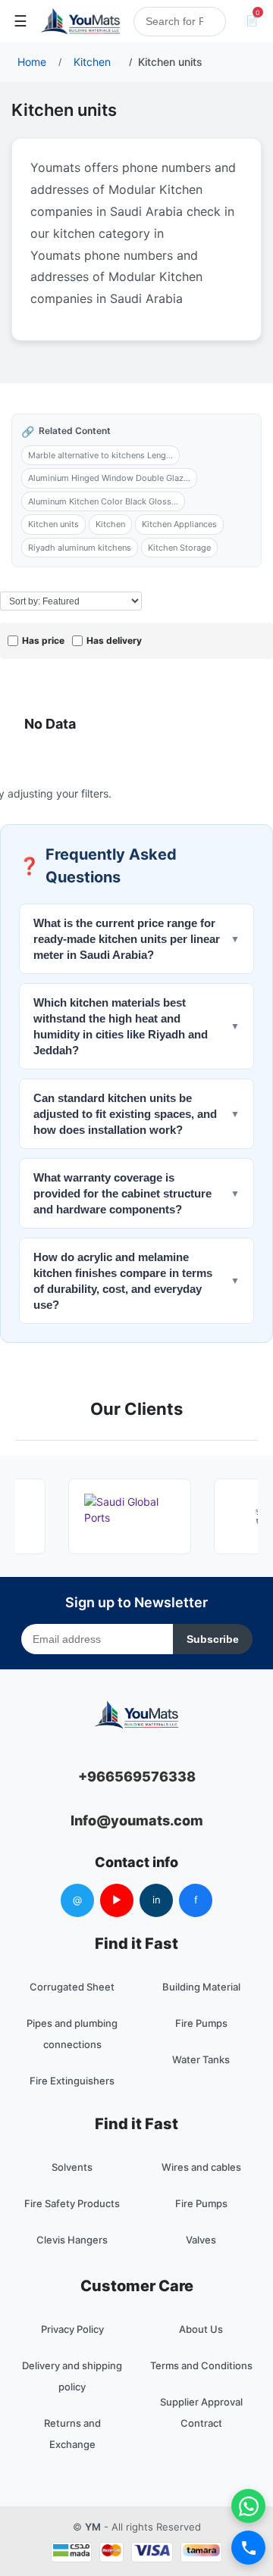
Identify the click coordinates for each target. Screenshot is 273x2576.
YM (93, 2527)
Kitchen (110, 524)
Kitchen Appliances (179, 524)
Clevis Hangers (72, 2240)
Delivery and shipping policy (72, 2376)
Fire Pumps (201, 2023)
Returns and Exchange (72, 2434)
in (157, 1900)
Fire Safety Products (72, 2203)
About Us (201, 2329)
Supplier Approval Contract (201, 2412)
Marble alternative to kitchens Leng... (100, 455)
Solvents (72, 2167)
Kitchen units (53, 524)
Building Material (201, 1987)
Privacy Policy (72, 2329)
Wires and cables (201, 2167)
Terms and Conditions (201, 2365)
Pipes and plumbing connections (72, 2034)
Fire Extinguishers (72, 2081)
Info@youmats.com (137, 1820)
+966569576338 (137, 1777)
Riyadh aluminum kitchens (80, 548)
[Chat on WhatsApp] (248, 2506)
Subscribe (213, 1639)
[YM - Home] (80, 21)
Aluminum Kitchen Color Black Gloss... (103, 501)
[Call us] (248, 2548)
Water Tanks (201, 2059)
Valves (201, 2240)
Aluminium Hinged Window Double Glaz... (109, 478)
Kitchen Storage (179, 548)
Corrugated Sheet (72, 1987)
